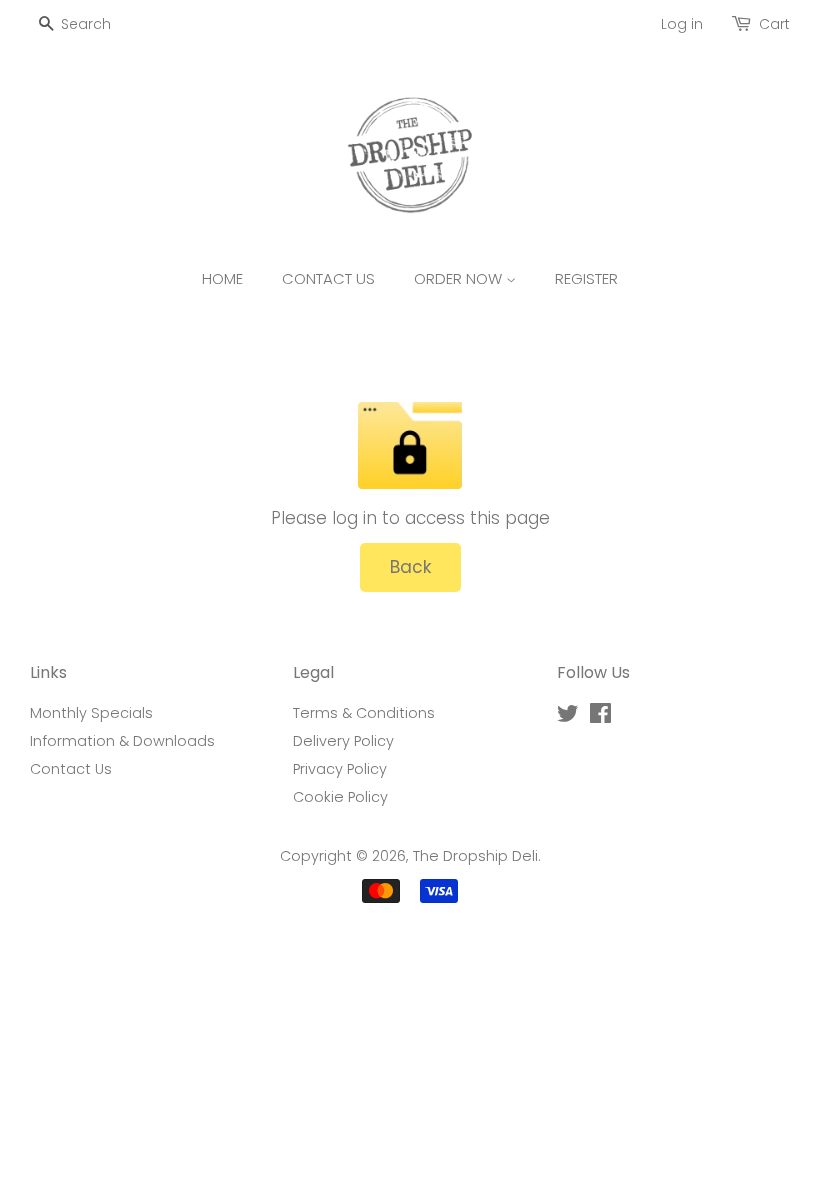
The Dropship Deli (475, 856)
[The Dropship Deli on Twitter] (568, 717)
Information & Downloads (122, 741)
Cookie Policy (340, 797)
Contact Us (328, 278)
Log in (682, 24)
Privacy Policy (340, 769)
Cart (774, 24)
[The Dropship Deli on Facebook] (600, 717)
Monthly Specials (91, 713)
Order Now (460, 278)
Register (586, 278)
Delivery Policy (343, 741)
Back (410, 567)
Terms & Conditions (364, 713)
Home (222, 278)
